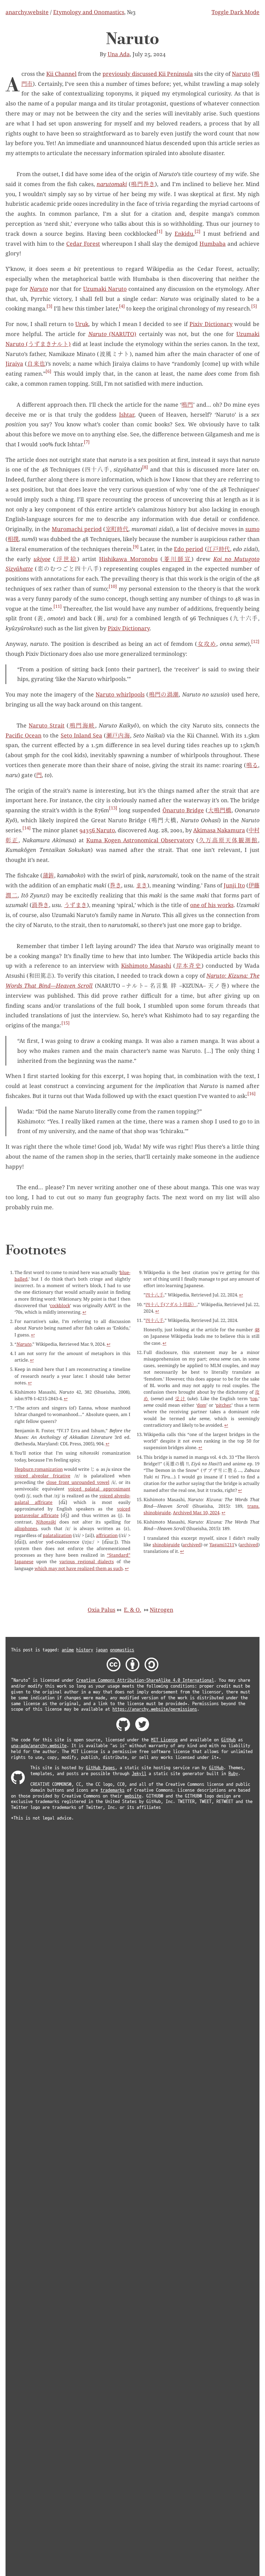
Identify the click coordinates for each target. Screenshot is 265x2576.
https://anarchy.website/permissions (155, 1709)
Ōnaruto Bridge (183, 810)
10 (113, 586)
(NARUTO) (112, 334)
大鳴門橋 (220, 810)
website (133, 1796)
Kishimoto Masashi (146, 966)
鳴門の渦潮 (164, 694)
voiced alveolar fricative (42, 1476)
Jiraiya (14, 364)
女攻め (207, 644)
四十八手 (155, 1295)
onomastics (122, 1650)
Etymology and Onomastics (89, 12)
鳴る (252, 765)
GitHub (228, 1740)
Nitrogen (161, 1610)
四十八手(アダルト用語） (171, 1304)
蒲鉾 (48, 875)
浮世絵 (66, 559)
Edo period (189, 549)
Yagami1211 (222, 1545)
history (85, 1650)
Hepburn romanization (39, 1469)
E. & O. (132, 1610)
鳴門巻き (143, 184)
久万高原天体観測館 (228, 840)
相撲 (13, 539)
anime (68, 1650)
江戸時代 (219, 549)
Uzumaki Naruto (105, 289)
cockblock (60, 1305)
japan (102, 1650)
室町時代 (117, 529)
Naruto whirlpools (120, 694)
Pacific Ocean (23, 735)
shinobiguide (166, 1545)
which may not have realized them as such (79, 1568)
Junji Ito (234, 885)
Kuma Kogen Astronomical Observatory (140, 840)
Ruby (233, 1774)
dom (202, 1405)
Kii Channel (61, 74)
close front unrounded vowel (78, 1482)
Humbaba (213, 244)
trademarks (112, 1790)
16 (252, 1094)
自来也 (36, 364)
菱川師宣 (177, 559)
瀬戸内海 (118, 735)
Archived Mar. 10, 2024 (196, 1513)
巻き (115, 885)
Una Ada (119, 54)
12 (255, 642)
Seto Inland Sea (81, 735)
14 (27, 828)
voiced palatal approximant (99, 1489)
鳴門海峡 (82, 725)
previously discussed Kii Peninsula (148, 74)
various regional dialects (87, 1561)
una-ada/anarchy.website (39, 1746)
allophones (26, 1528)
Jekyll (139, 1774)
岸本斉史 (188, 966)
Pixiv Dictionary (211, 324)
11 (58, 606)
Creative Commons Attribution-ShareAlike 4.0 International (145, 1680)
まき (141, 885)
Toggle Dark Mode (235, 12)
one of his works (212, 905)
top (254, 1398)
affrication (107, 1535)
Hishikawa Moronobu (128, 559)
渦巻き (40, 905)
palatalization (57, 1535)
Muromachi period (77, 529)
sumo (252, 529)
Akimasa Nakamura (219, 830)
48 (257, 1330)
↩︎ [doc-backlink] (84, 1312)
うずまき (76, 905)
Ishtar (127, 415)
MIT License (164, 1740)
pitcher (223, 1405)
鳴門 (187, 405)
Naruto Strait (46, 725)
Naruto (241, 74)
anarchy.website (27, 12)
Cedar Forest (83, 244)
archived (192, 1545)
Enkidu (184, 234)
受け (180, 1398)
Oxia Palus (101, 1610)
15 (66, 1023)
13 (113, 808)
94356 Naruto (97, 830)
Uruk (82, 324)
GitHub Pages (100, 1768)
